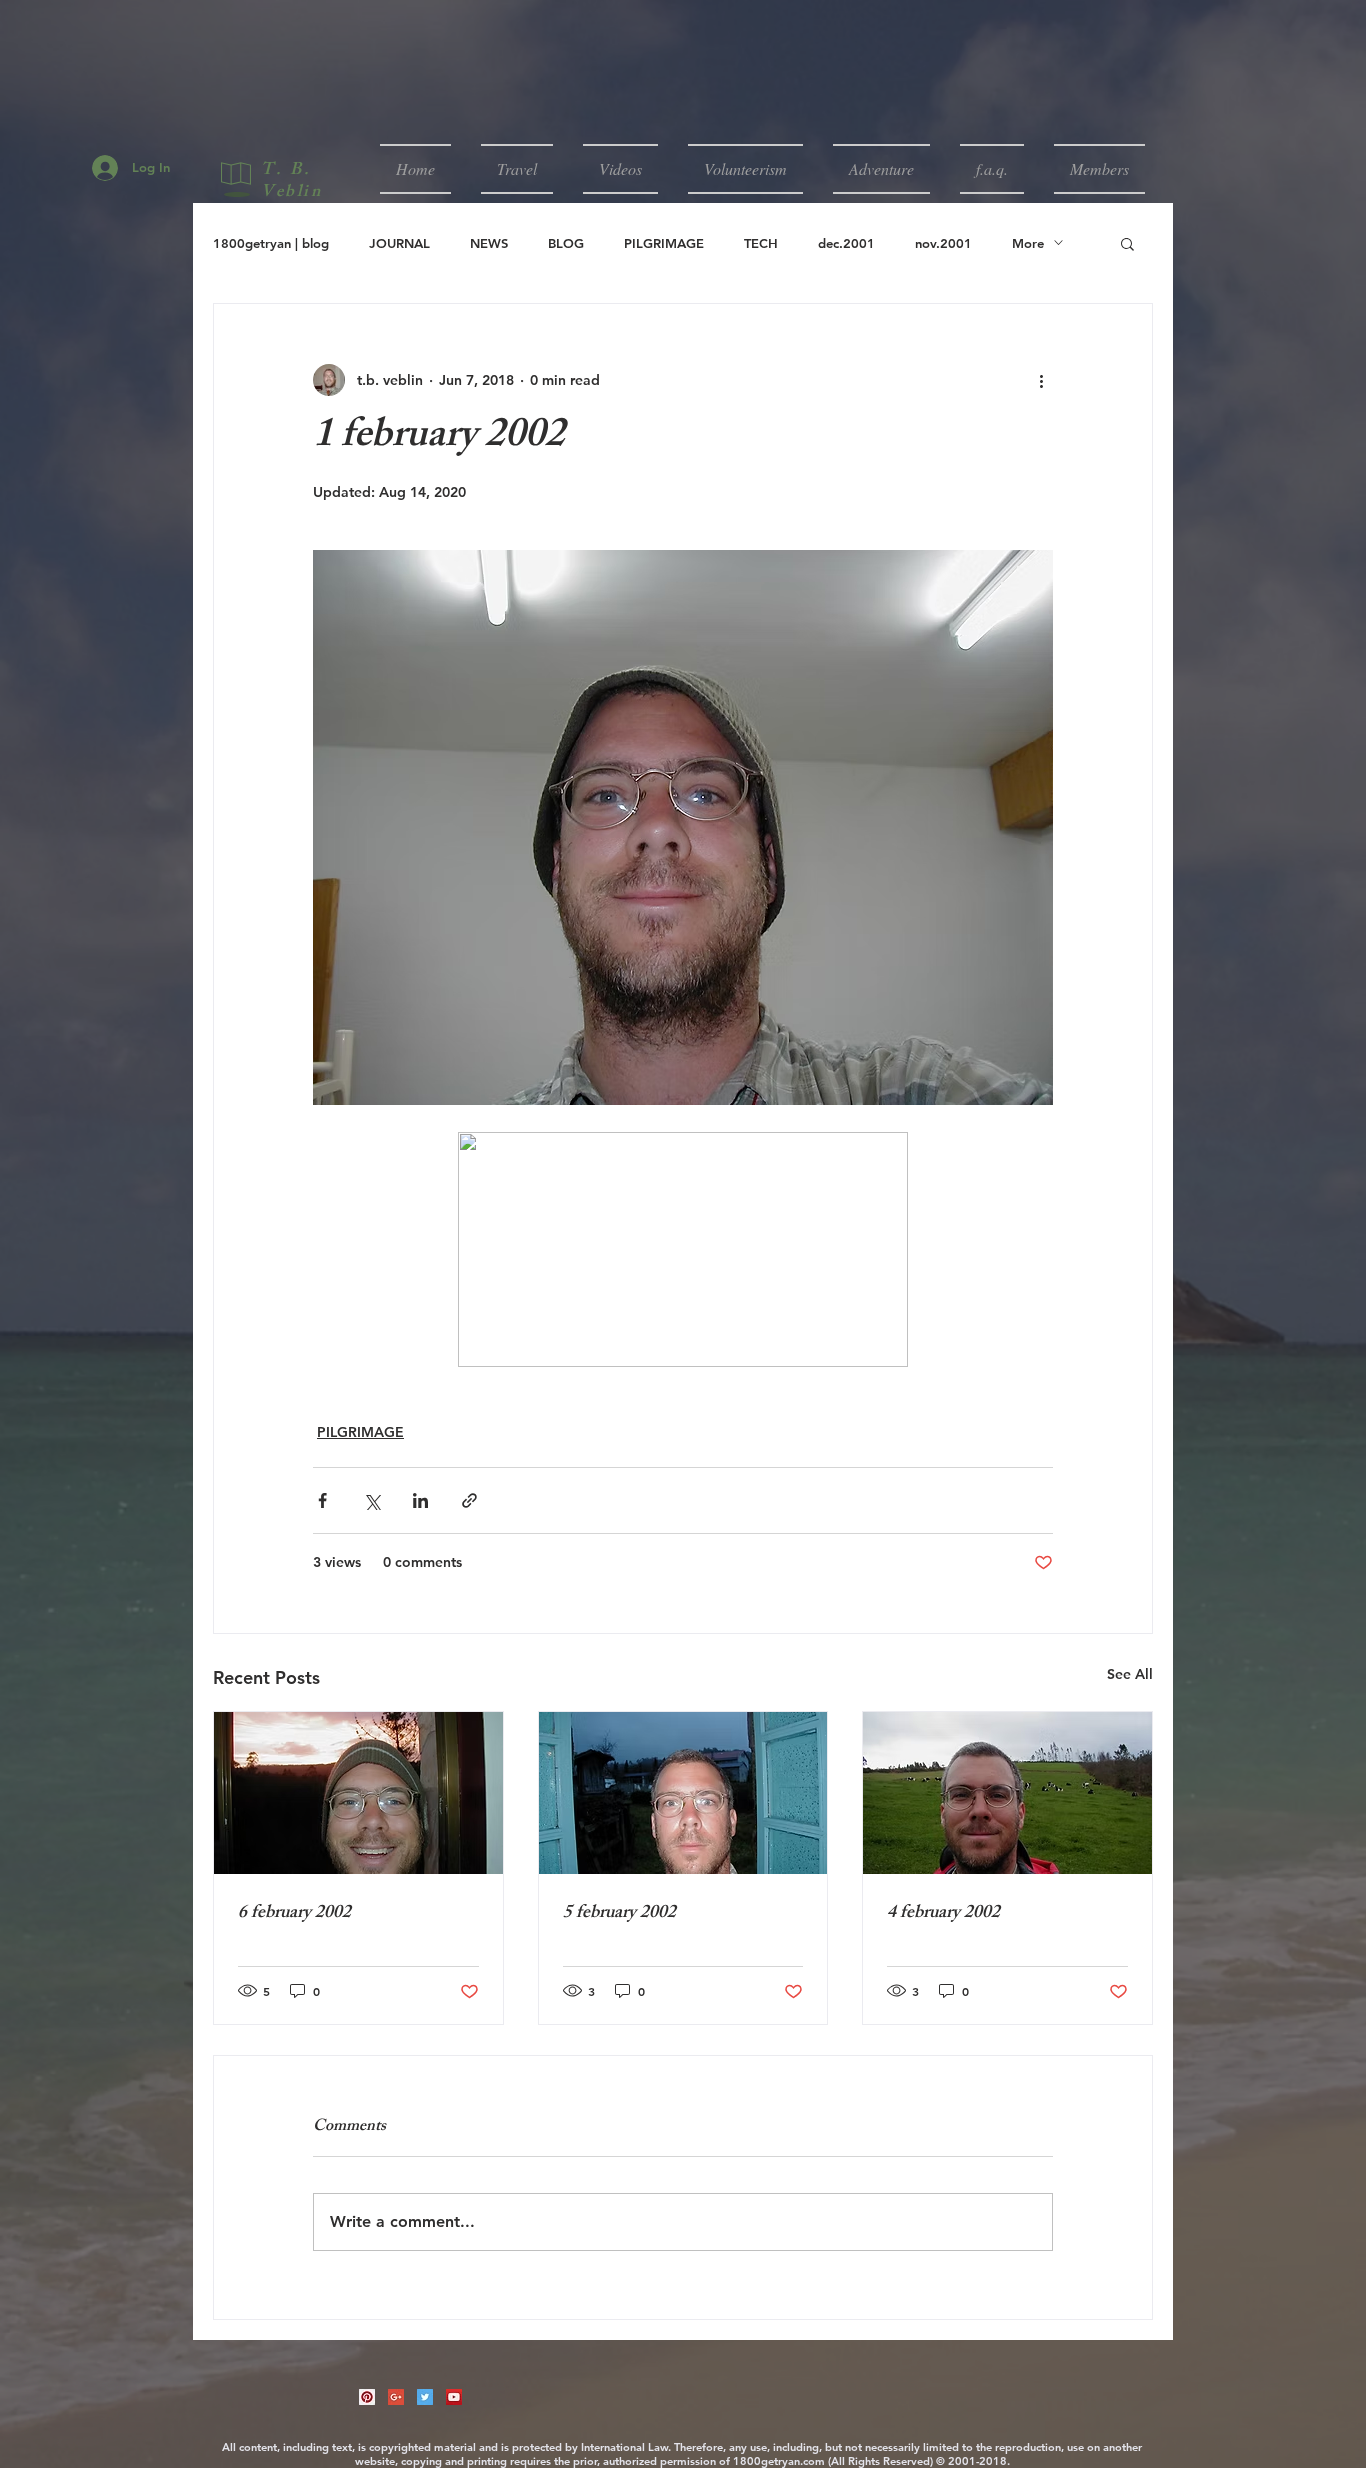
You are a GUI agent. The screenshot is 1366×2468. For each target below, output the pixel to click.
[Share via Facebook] (322, 1500)
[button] (517, 169)
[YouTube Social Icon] (454, 2397)
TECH (761, 243)
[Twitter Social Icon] (425, 2397)
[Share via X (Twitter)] (371, 1500)
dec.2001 (846, 243)
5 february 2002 (619, 1914)
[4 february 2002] (1007, 1793)
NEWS (489, 243)
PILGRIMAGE (664, 243)
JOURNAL (399, 243)
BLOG (566, 243)
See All (1130, 1674)
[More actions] (1041, 380)
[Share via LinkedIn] (420, 1500)
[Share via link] (469, 1500)
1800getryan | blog (271, 243)
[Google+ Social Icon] (396, 2397)
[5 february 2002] (683, 1793)
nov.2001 (943, 243)
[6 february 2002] (358, 1793)
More (1028, 243)
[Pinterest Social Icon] (367, 2397)
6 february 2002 (294, 1914)
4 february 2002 (943, 1914)
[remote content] (683, 1251)
